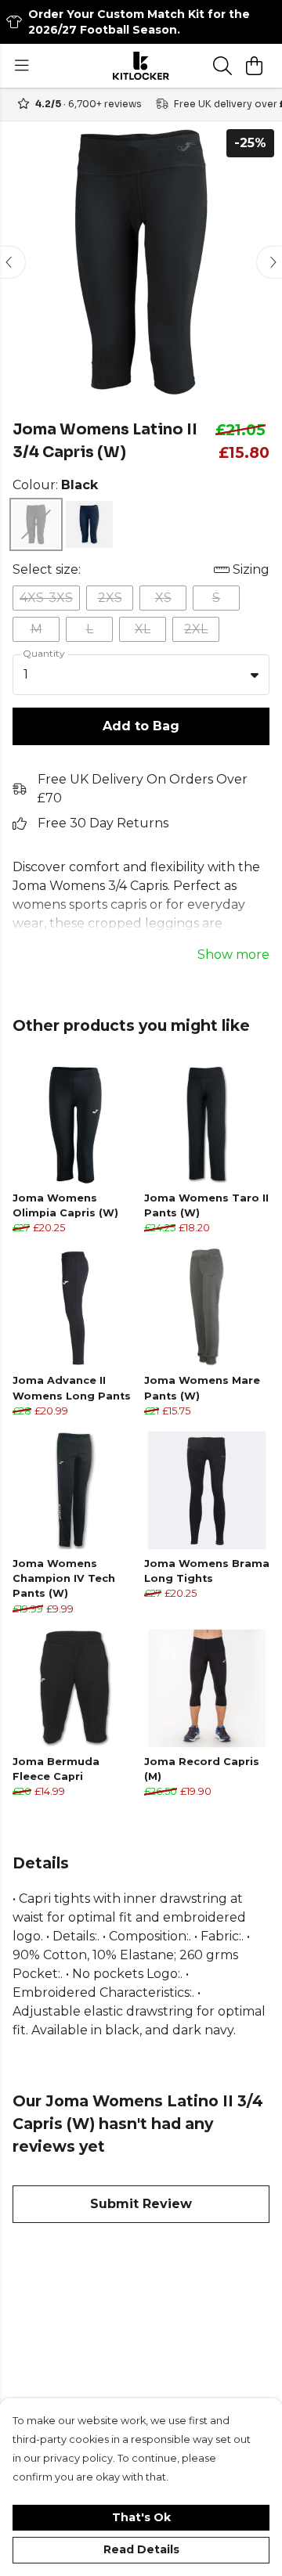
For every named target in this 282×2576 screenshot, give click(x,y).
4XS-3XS (46, 598)
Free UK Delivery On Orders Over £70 (143, 789)
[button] (255, 675)
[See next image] (269, 262)
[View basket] (254, 66)
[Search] (222, 66)
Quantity (44, 653)
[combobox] (141, 675)
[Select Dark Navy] (89, 524)
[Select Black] (36, 524)
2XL (196, 629)
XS (163, 598)
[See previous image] (13, 262)
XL (143, 629)
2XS (110, 598)
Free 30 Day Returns (103, 823)
